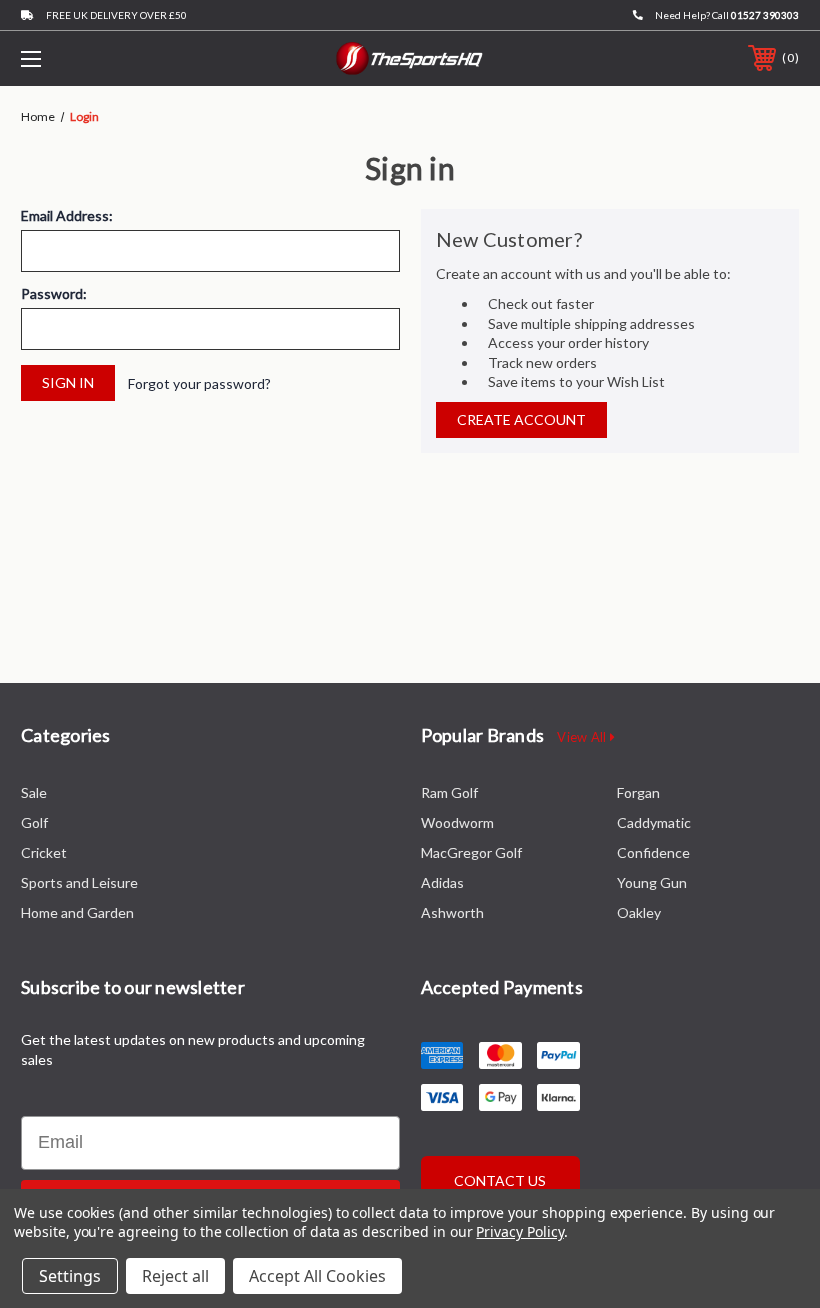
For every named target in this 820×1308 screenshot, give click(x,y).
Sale (34, 792)
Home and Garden (77, 912)
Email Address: (67, 216)
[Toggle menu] (99, 58)
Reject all (175, 1276)
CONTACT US (500, 1180)
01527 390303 (765, 15)
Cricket (44, 852)
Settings (70, 1276)
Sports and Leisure (79, 882)
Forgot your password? (199, 383)
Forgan (638, 792)
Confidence (653, 852)
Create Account (521, 419)
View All (583, 737)
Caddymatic (654, 822)
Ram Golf (449, 792)
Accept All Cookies (317, 1276)
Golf (34, 822)
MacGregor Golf (471, 852)
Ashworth (452, 912)
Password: (54, 294)
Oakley (639, 912)
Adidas (442, 882)
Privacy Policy (519, 1231)
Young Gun (652, 882)
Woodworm (457, 822)
